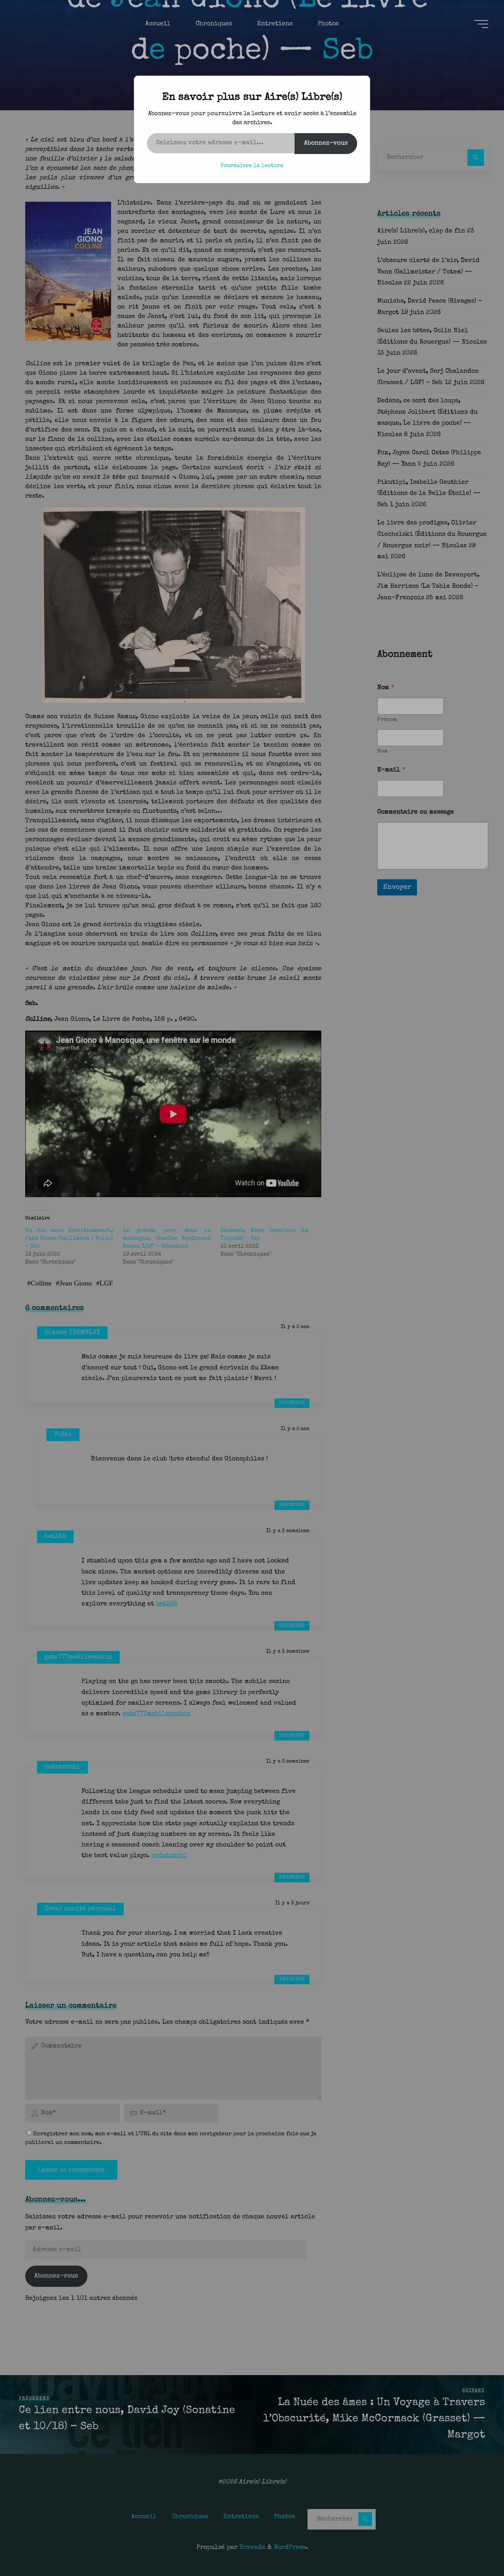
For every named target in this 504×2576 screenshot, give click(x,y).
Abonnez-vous (326, 143)
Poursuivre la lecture (252, 166)
